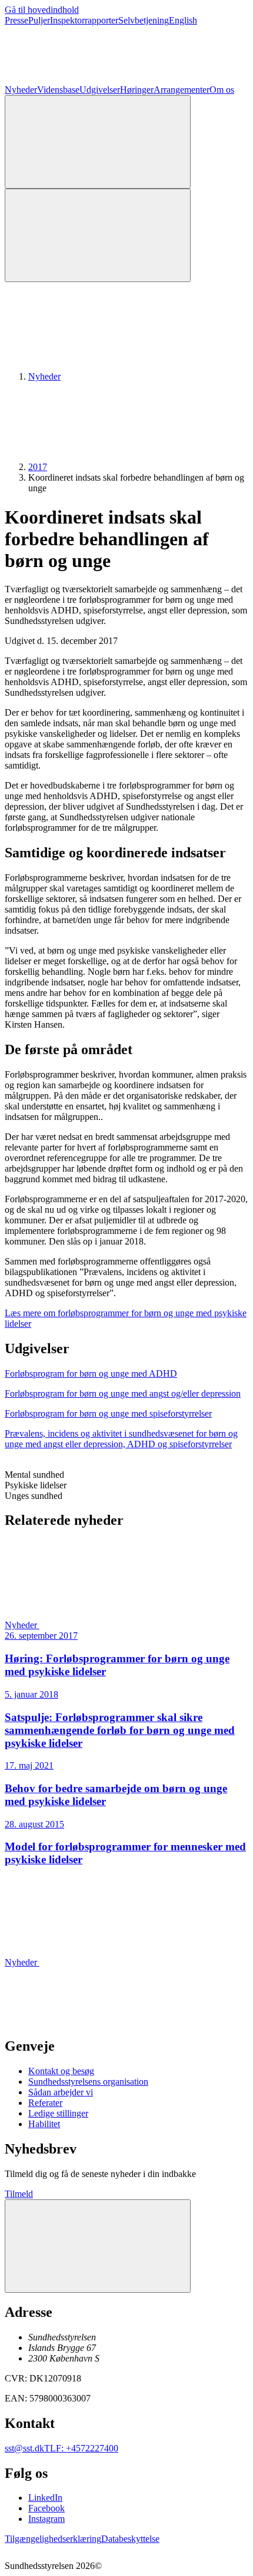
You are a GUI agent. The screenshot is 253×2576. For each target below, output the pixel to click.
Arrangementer (182, 90)
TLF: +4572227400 (81, 2448)
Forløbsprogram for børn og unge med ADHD (91, 1373)
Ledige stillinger (58, 2113)
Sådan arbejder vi (61, 2092)
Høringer (137, 90)
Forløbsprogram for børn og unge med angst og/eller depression (123, 1393)
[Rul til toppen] (98, 2246)
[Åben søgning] (98, 142)
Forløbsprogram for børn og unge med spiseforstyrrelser (108, 1413)
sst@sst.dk (24, 2448)
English (183, 20)
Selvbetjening (144, 20)
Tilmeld (19, 2194)
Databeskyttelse (130, 2539)
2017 (38, 467)
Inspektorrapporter (84, 20)
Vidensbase (58, 90)
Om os (222, 90)
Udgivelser (100, 90)
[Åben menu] (98, 235)
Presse (16, 20)
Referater (45, 2103)
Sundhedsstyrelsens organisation (88, 2082)
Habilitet (44, 2124)
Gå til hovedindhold (42, 10)
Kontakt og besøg (61, 2071)
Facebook (46, 2508)
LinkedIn (45, 2498)
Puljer (39, 20)
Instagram (46, 2519)
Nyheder (21, 90)
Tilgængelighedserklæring (53, 2539)
